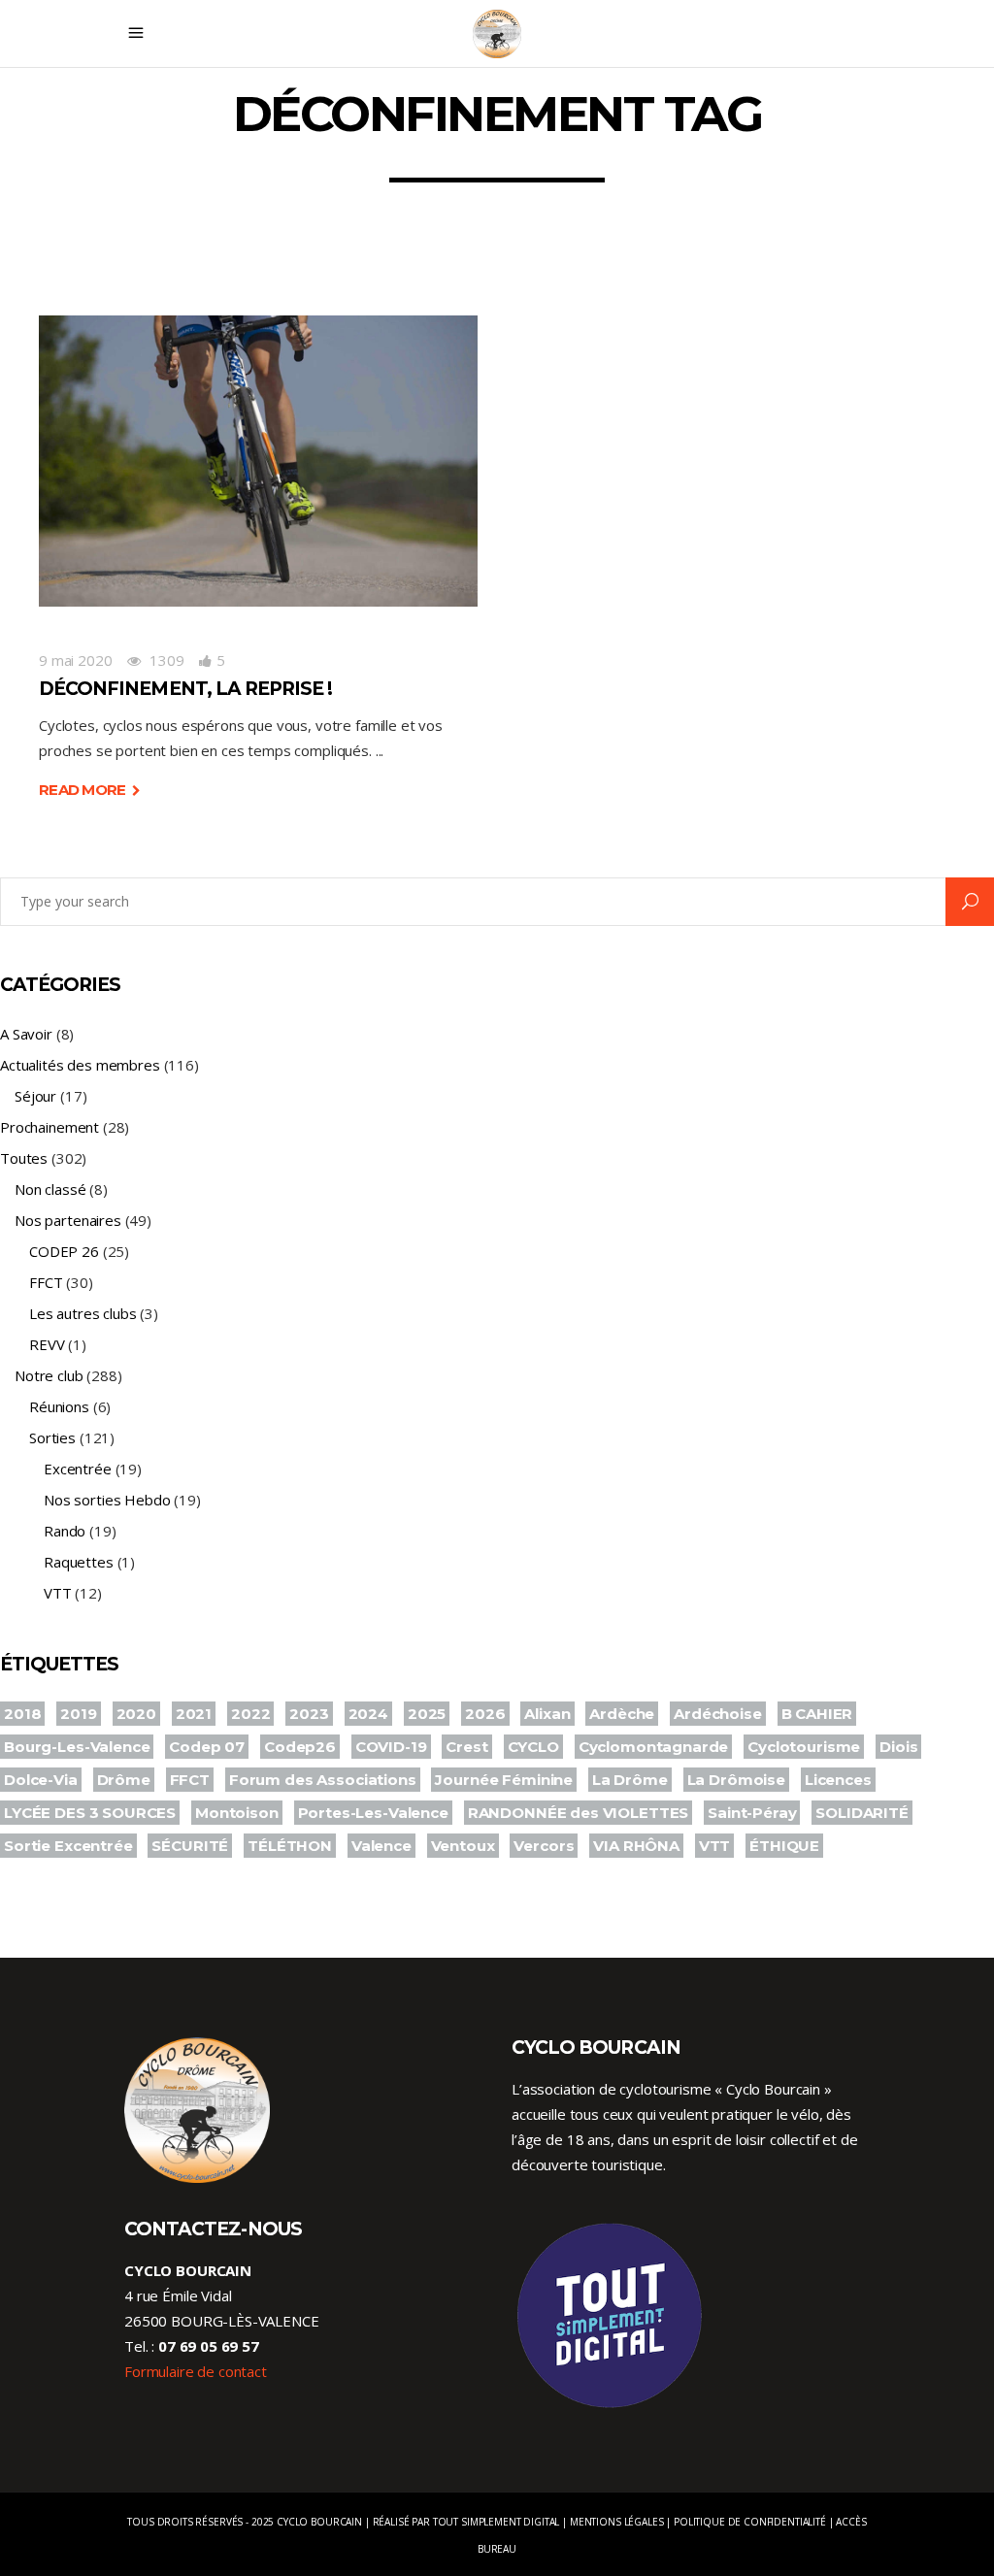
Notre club (49, 1375)
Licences (838, 1780)
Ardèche (622, 1714)
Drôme (124, 1780)
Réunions (59, 1406)
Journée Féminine (504, 1780)
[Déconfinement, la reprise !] (258, 461)
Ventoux (463, 1846)
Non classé (50, 1189)
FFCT (46, 1282)
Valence (381, 1846)
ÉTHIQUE (784, 1846)
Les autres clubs (83, 1313)
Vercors (544, 1846)
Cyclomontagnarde (654, 1747)
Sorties (52, 1437)
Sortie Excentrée (68, 1846)
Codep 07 (207, 1747)
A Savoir (26, 1034)
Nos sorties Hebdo (107, 1500)
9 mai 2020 (76, 660)
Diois (898, 1747)
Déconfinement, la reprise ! (185, 689)
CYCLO (533, 1747)
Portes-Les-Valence (373, 1813)
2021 (194, 1714)
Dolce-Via (41, 1780)
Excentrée (78, 1469)
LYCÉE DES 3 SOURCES (90, 1813)
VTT (58, 1593)
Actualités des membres (80, 1065)
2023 (309, 1714)
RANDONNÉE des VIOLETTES (579, 1813)
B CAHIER (817, 1714)
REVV (47, 1344)
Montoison (237, 1813)
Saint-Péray (752, 1813)
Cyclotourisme (804, 1747)
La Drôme (630, 1780)
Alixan (547, 1714)
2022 (250, 1714)
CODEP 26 (64, 1251)
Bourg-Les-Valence (77, 1747)
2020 (136, 1714)
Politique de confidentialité (750, 2522)
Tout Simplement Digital (497, 2522)
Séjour (35, 1096)
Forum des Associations (323, 1780)
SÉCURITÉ (190, 1846)
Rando (65, 1531)
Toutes (24, 1158)
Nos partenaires (68, 1220)
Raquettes (79, 1562)
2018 (22, 1714)
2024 (368, 1714)
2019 (78, 1714)
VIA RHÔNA (636, 1846)
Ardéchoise (718, 1714)
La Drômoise (736, 1780)
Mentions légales (617, 2522)
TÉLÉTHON (290, 1846)
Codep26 (300, 1747)
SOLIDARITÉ (862, 1813)
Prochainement (50, 1127)
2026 (485, 1714)
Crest (466, 1747)
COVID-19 (391, 1747)
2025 (427, 1714)
